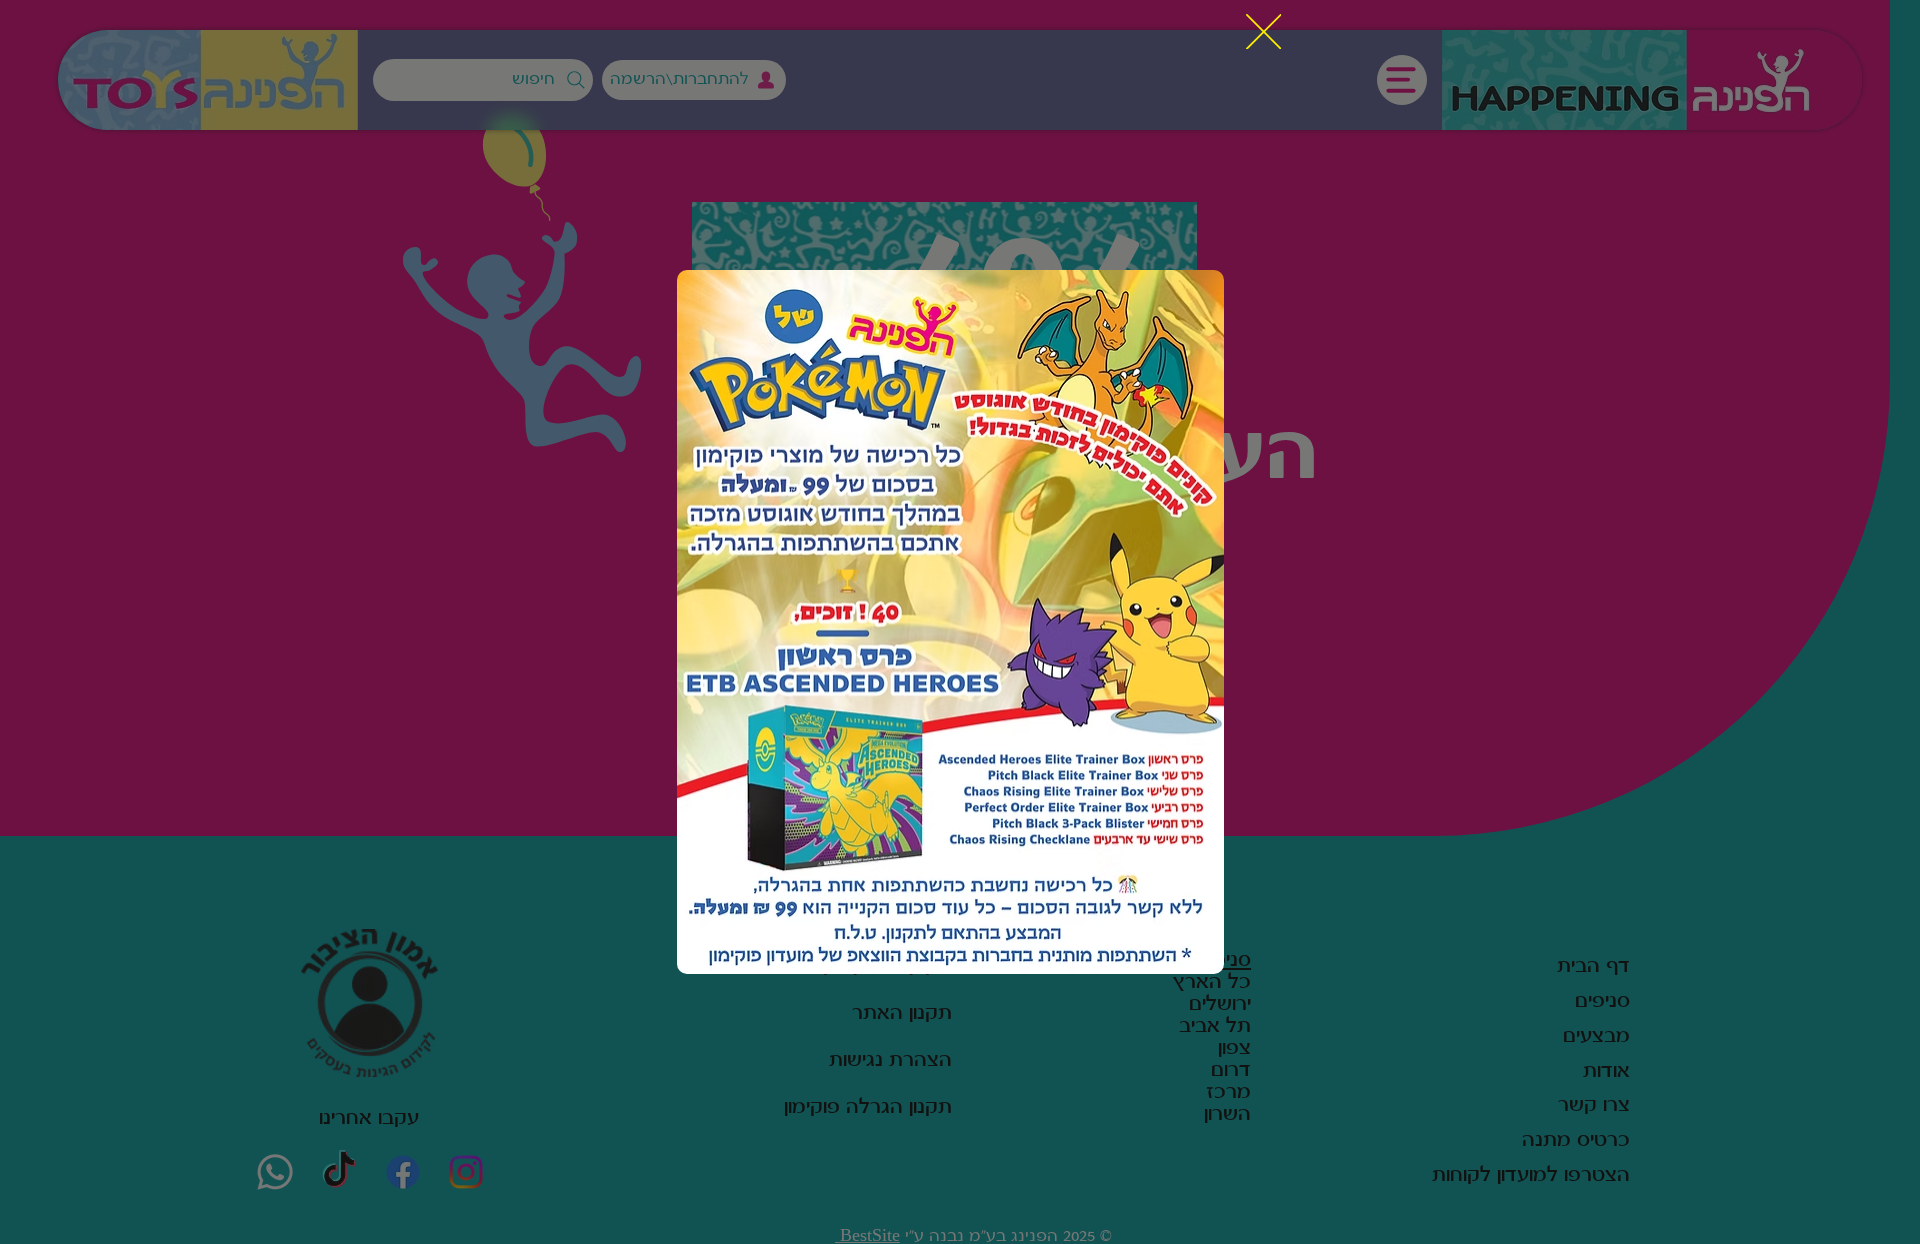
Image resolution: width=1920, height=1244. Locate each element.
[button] (1264, 33)
